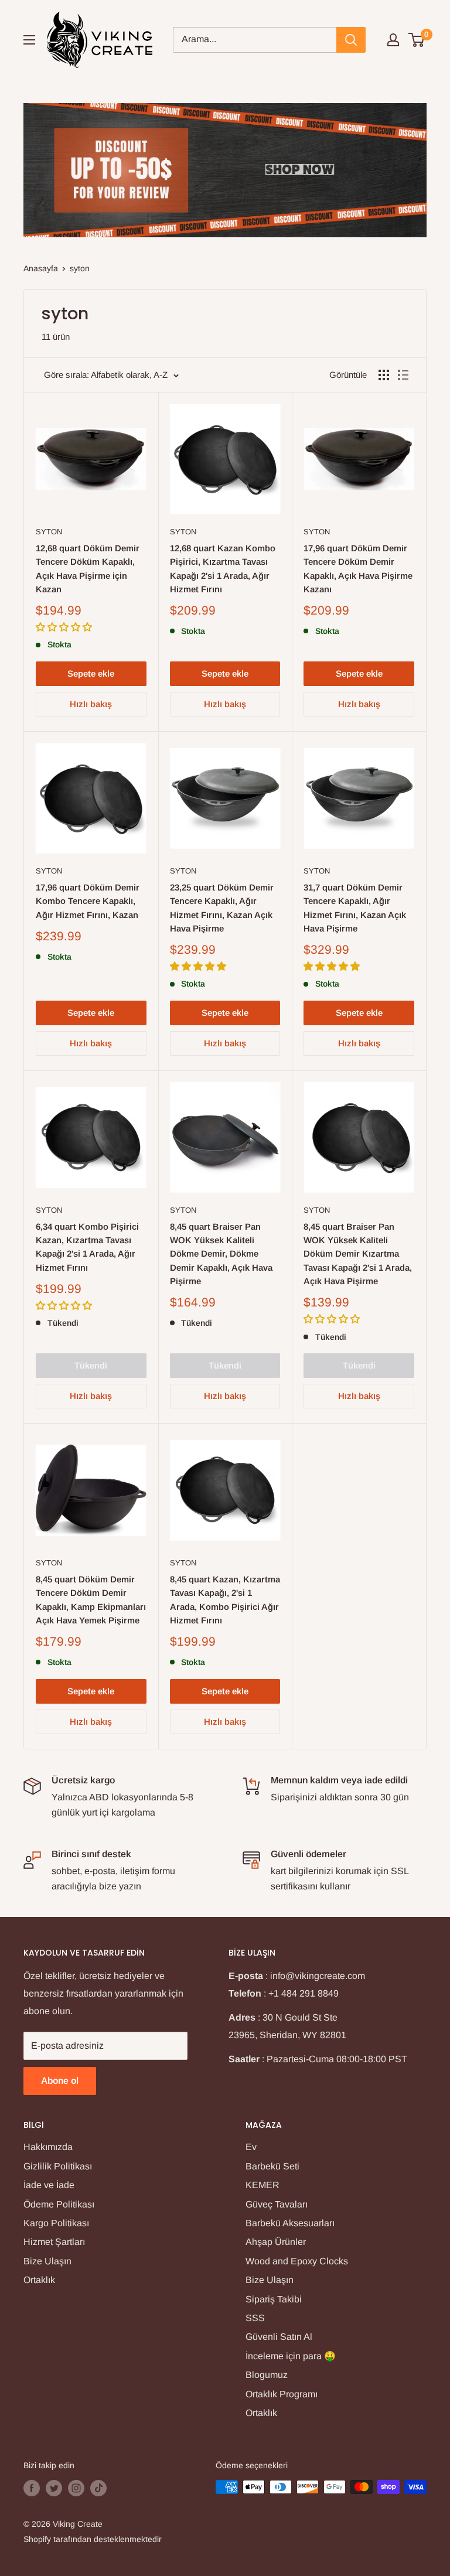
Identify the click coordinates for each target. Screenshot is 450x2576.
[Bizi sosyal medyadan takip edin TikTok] (98, 2488)
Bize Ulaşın (47, 2261)
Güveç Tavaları (277, 2204)
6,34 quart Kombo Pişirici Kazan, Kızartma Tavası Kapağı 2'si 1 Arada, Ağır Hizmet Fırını (87, 1247)
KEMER (262, 2185)
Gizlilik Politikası (58, 2166)
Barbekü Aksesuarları (290, 2223)
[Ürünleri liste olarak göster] (403, 375)
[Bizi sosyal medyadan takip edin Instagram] (76, 2488)
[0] (417, 40)
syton (80, 268)
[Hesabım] (393, 40)
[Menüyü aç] (29, 40)
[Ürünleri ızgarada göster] (384, 375)
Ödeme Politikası (59, 2204)
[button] (65, 627)
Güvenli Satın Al (279, 2337)
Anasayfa (41, 268)
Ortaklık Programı (282, 2394)
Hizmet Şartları (54, 2242)
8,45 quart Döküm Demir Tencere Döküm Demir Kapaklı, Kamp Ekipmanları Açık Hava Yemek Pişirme (91, 1600)
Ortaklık (39, 2280)
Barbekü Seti (272, 2166)
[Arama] (351, 40)
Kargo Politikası (56, 2223)
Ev (251, 2147)
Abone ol (60, 2081)
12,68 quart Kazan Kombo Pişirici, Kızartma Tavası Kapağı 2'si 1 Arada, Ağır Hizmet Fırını (223, 569)
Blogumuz (267, 2375)
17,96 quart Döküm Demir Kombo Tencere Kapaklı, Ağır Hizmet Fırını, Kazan (88, 901)
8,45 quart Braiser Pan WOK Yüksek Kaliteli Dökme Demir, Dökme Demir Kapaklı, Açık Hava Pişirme (221, 1254)
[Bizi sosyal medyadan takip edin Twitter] (54, 2488)
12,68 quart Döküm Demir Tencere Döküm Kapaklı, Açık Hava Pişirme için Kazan (88, 569)
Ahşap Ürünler (276, 2242)
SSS (255, 2318)
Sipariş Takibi (274, 2299)
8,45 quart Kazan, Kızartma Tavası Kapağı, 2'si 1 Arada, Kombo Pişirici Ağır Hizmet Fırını (225, 1600)
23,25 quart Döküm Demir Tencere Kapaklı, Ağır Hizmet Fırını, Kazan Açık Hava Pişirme (222, 908)
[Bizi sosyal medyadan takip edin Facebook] (32, 2488)
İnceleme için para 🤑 (291, 2356)
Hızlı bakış (91, 704)
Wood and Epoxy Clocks (297, 2261)
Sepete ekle (91, 673)
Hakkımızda (48, 2147)
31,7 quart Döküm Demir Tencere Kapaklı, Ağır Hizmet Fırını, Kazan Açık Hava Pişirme (355, 908)
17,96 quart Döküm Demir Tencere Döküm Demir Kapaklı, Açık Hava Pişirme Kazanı (358, 569)
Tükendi (91, 1365)
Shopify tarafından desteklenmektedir (93, 2539)
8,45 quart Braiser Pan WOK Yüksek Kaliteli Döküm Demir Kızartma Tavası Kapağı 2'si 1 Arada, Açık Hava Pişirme (358, 1254)
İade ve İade (49, 2185)
